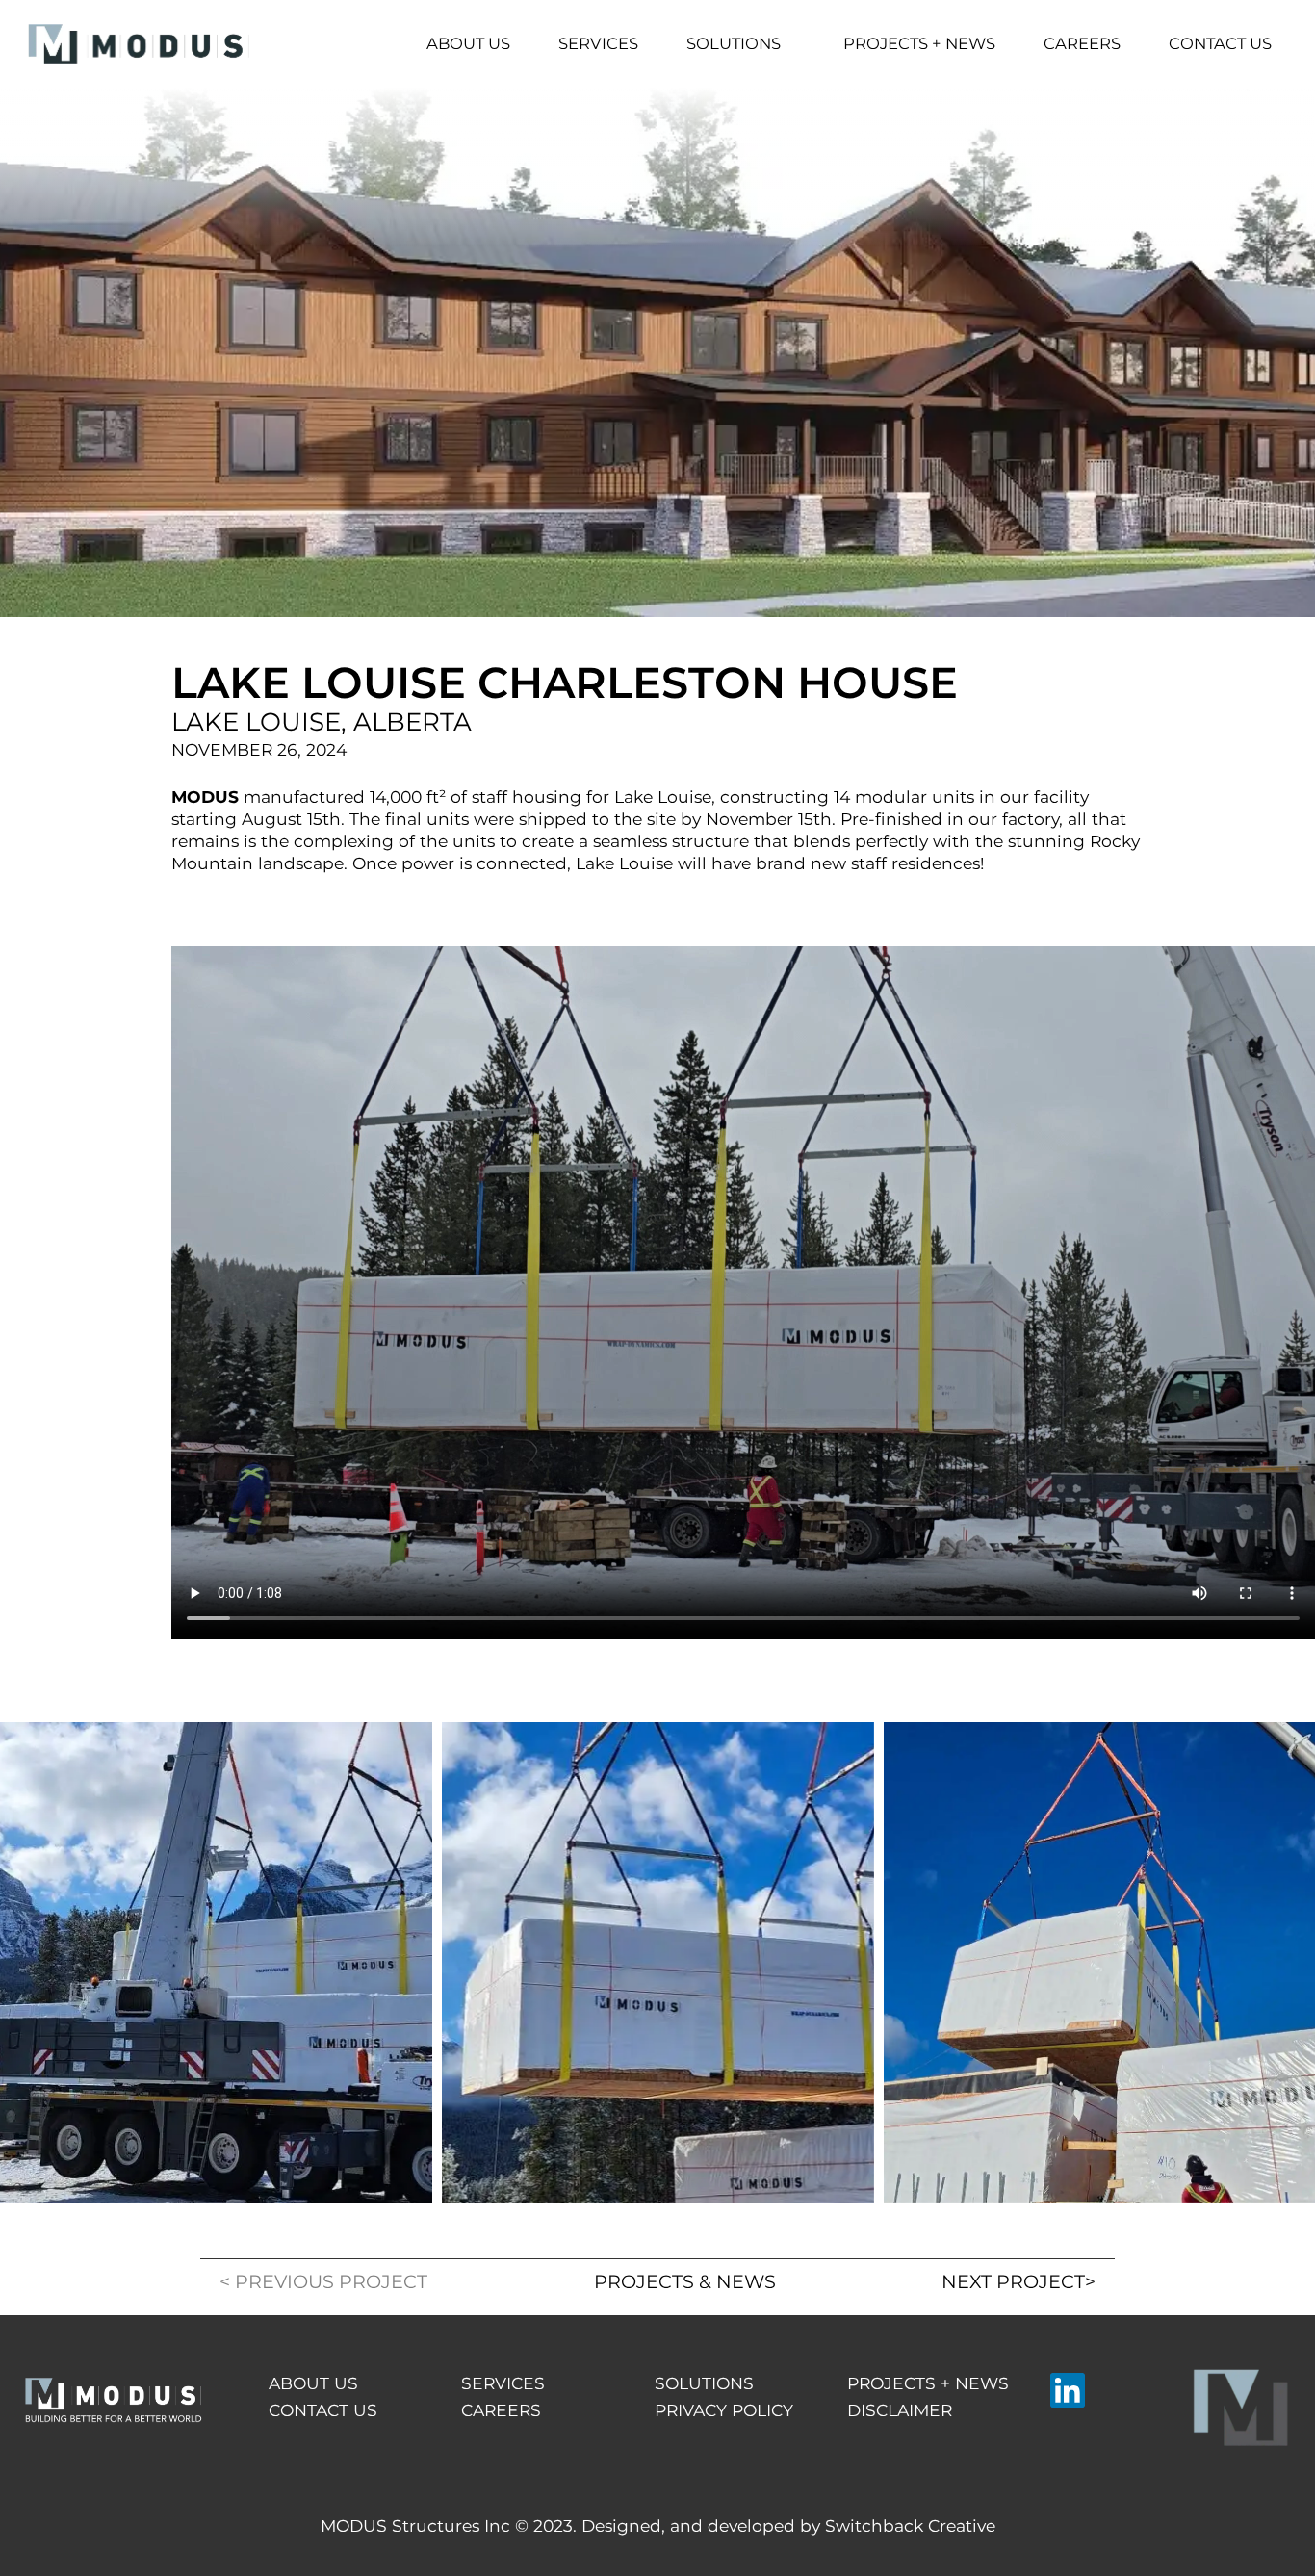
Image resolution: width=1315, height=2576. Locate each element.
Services (598, 43)
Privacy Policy (724, 2410)
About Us (468, 43)
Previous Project (323, 2281)
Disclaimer (900, 2410)
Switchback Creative (910, 2525)
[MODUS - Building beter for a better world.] (140, 44)
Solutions (734, 43)
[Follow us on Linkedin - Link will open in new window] (1068, 2390)
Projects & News (685, 2281)
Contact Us (1220, 43)
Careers (1082, 43)
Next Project (1018, 2281)
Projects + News (919, 43)
